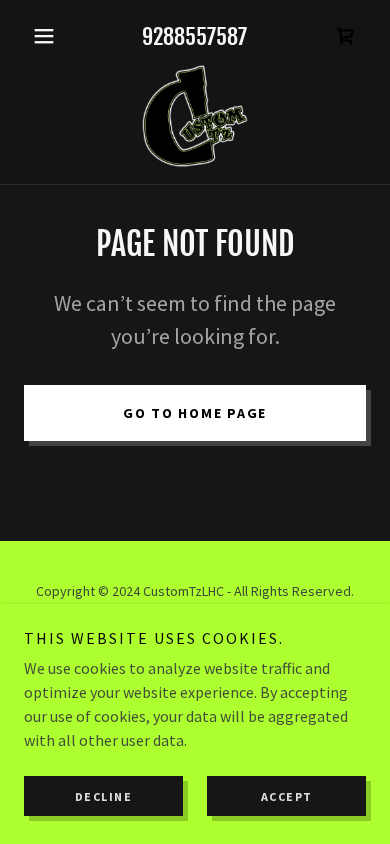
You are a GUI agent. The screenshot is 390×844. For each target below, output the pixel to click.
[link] (346, 36)
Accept (287, 796)
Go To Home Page (195, 413)
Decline (104, 796)
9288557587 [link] (194, 36)
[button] (49, 36)
